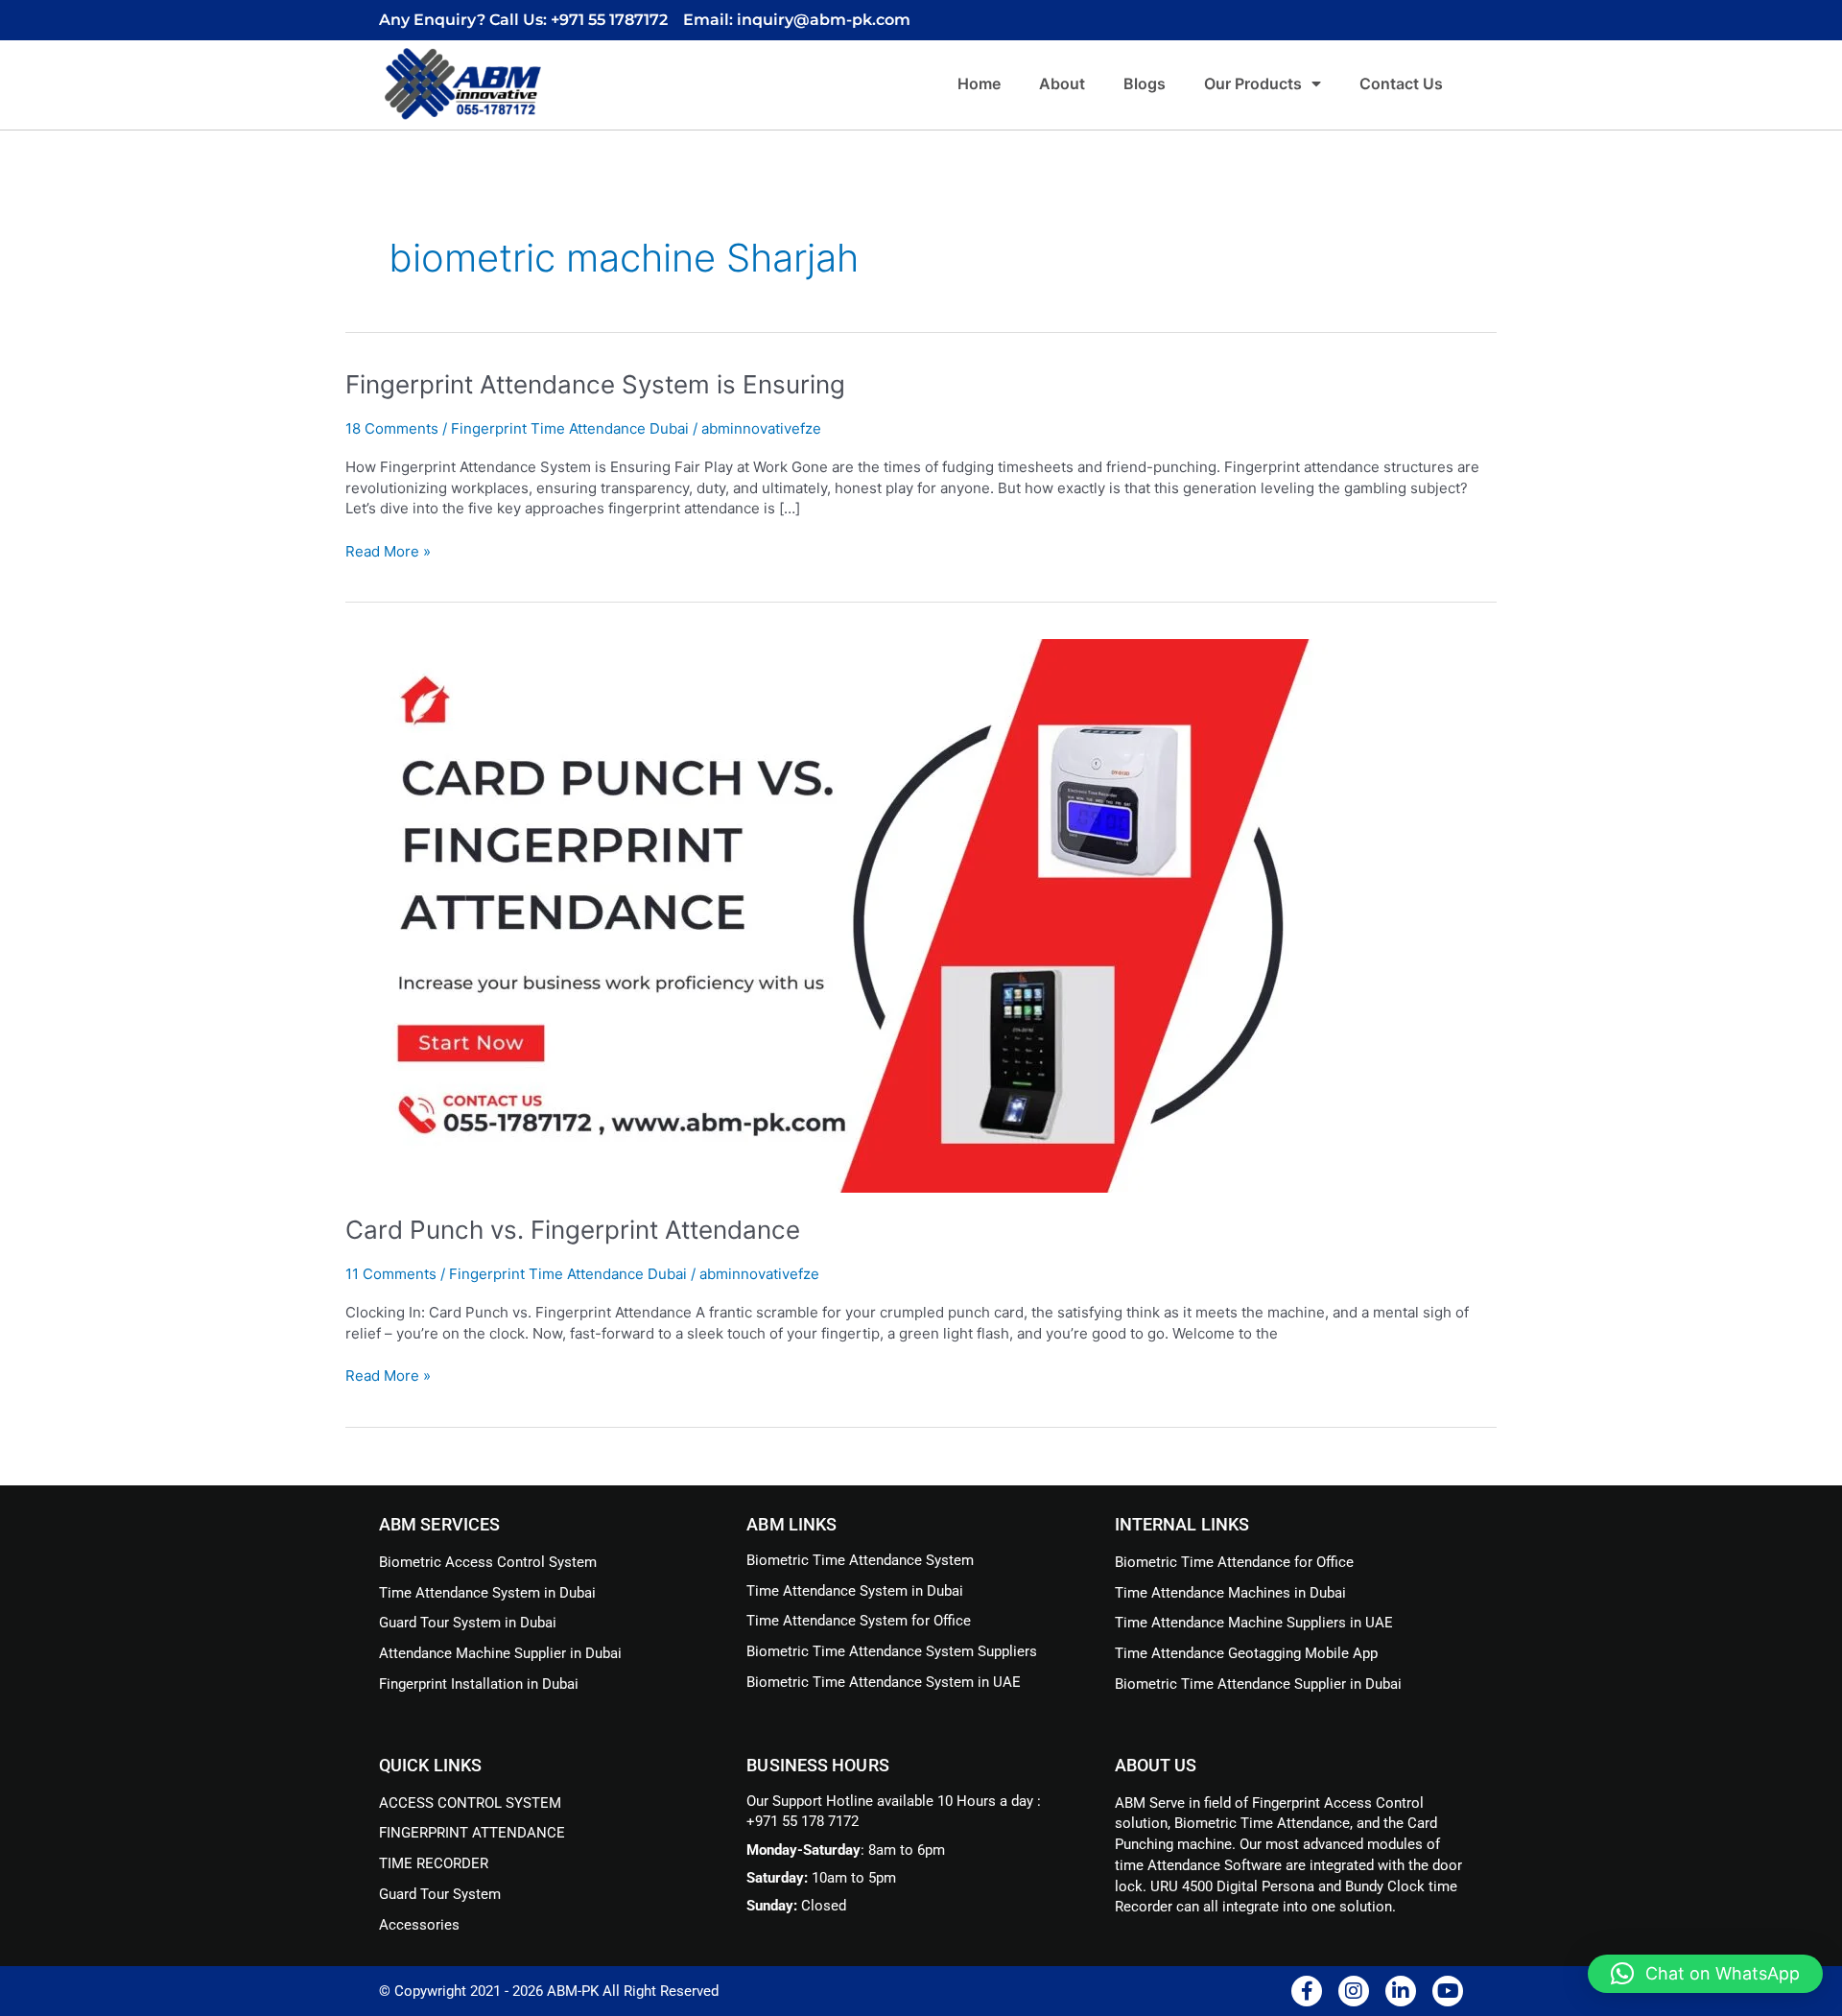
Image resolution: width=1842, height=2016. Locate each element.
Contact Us (1401, 83)
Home (979, 83)
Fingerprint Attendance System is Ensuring (595, 384)
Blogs (1145, 83)
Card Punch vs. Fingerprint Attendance (573, 1230)
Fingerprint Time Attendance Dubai (570, 428)
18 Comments (392, 428)
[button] (1705, 1974)
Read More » (388, 551)
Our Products (1253, 83)
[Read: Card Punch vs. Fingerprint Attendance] (837, 914)
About (1062, 83)
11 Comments (391, 1274)
